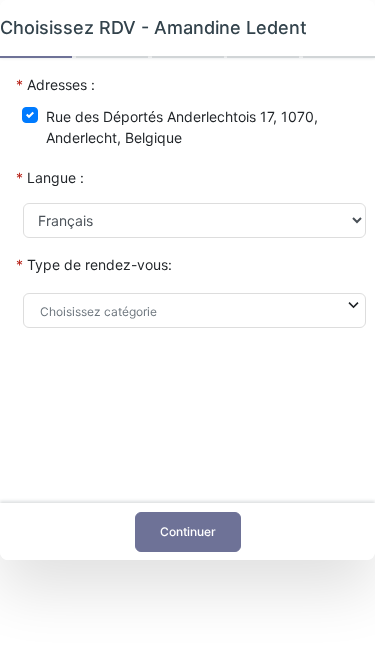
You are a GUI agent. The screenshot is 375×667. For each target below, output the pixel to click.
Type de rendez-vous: (99, 264)
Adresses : (61, 84)
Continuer (188, 531)
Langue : (55, 177)
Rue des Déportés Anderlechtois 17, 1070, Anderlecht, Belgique (182, 127)
